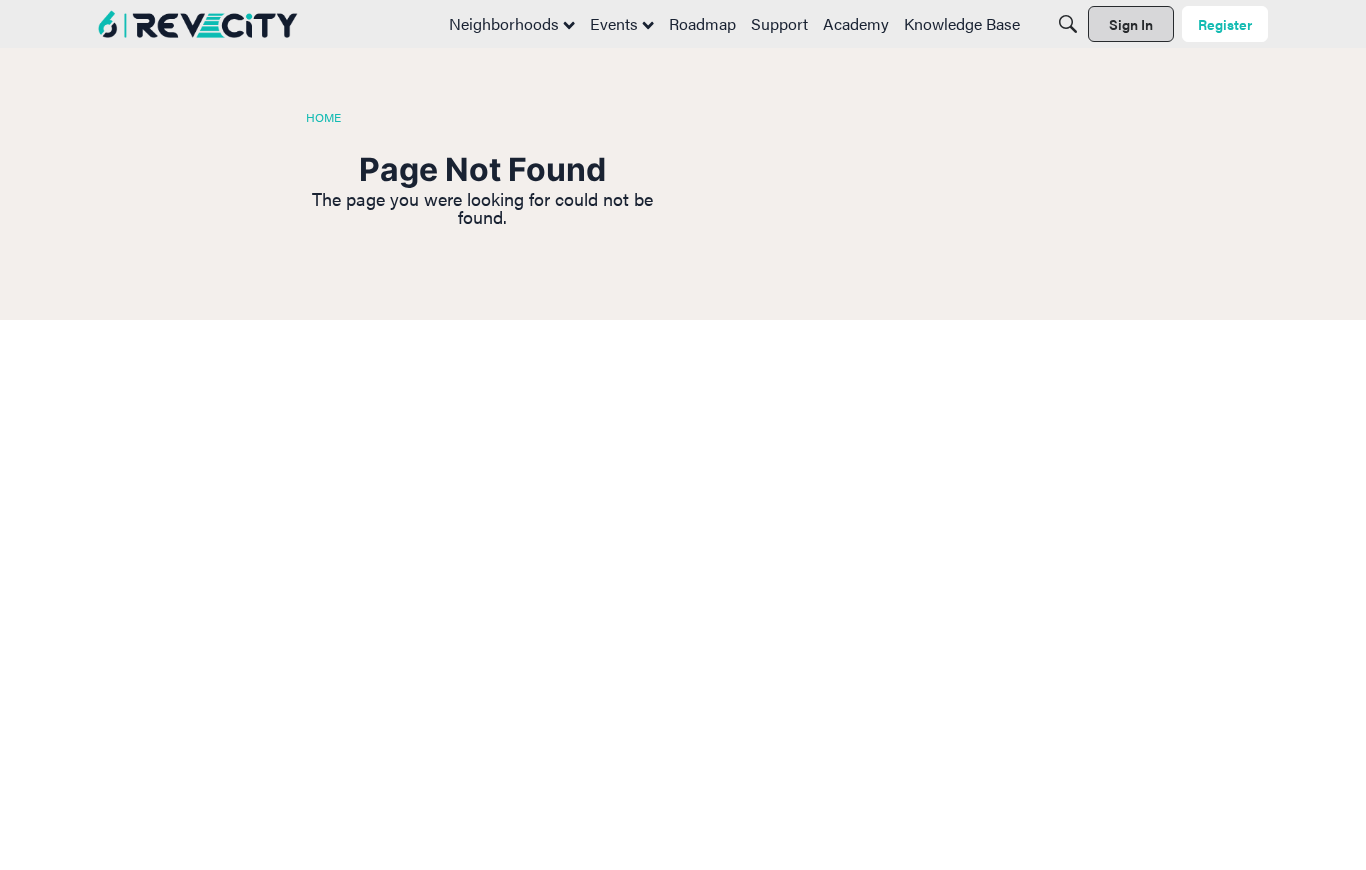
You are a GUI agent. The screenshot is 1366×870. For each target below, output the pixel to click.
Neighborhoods (506, 23)
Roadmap (702, 23)
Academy (856, 23)
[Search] (1068, 24)
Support (779, 23)
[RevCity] (198, 24)
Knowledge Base (962, 23)
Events (616, 23)
